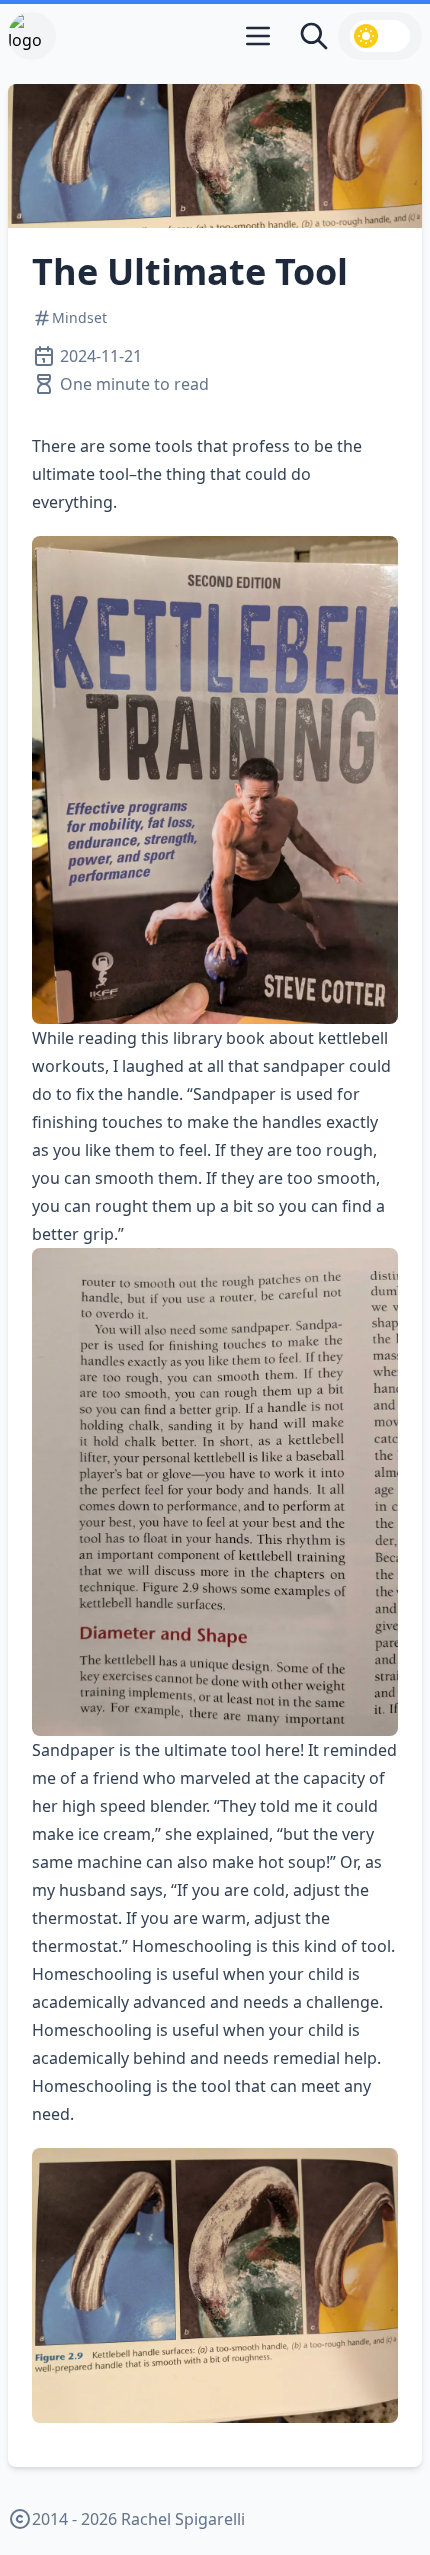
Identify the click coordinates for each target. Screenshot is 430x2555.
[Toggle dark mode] (380, 36)
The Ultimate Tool (190, 271)
